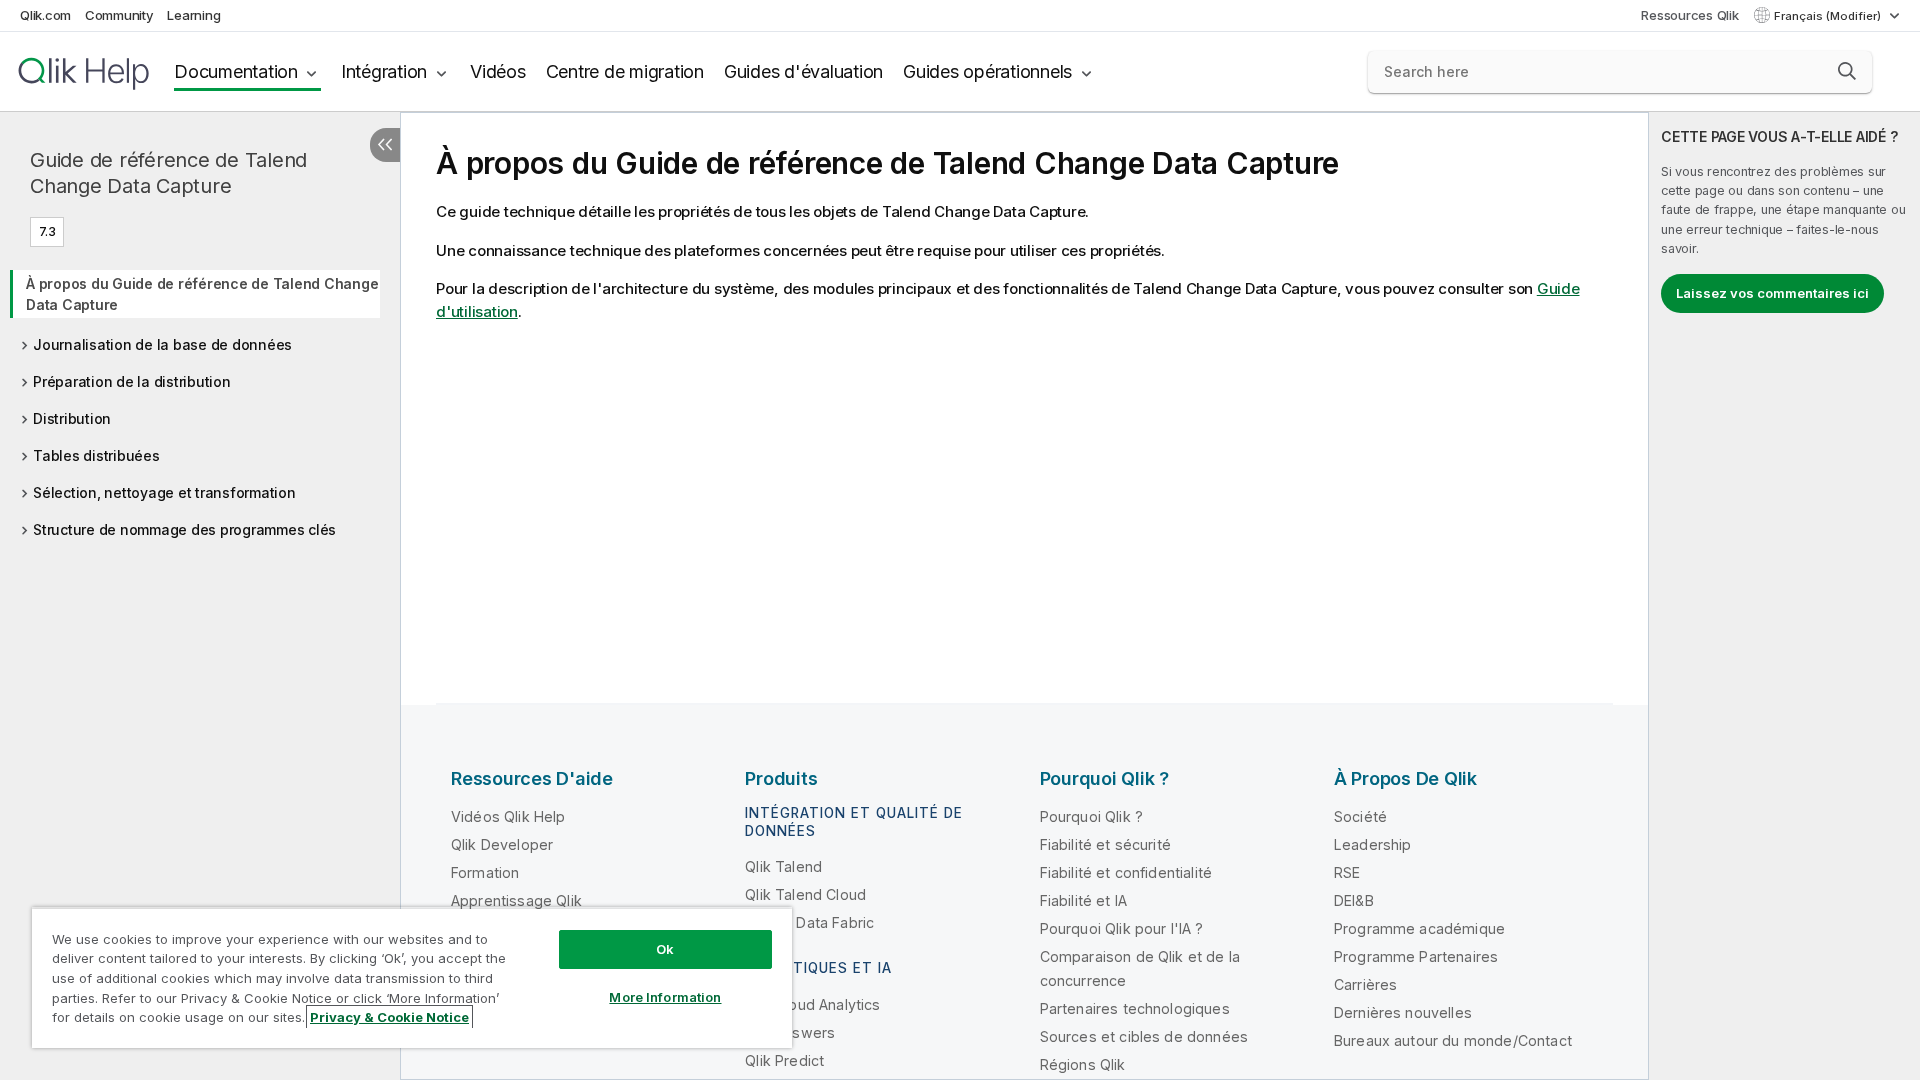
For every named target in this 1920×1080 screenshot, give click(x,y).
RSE (1347, 872)
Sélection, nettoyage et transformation (164, 492)
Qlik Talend (783, 866)
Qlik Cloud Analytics (812, 1004)
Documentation (236, 71)
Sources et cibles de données (1144, 1036)
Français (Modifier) (1829, 16)
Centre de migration (625, 71)
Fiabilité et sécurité (1105, 844)
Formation (485, 872)
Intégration (384, 71)
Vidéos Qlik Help (508, 816)
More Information (665, 997)
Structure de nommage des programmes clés (184, 529)
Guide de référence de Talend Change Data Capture (168, 173)
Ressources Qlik (1689, 15)
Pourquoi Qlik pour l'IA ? (1122, 928)
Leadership (1373, 844)
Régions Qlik (1083, 1064)
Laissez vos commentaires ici (1772, 293)
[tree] (200, 400)
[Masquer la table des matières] (385, 145)
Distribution (72, 418)
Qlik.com (45, 15)
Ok (665, 949)
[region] (412, 977)
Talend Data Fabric (809, 922)
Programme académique (1419, 928)
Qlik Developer (502, 844)
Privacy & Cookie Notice (389, 1017)
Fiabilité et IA (1083, 900)
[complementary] (1784, 596)
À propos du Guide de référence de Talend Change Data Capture (202, 294)
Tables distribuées (96, 455)
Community (119, 15)
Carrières (1365, 984)
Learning (193, 15)
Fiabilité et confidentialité (1126, 872)
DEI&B (1354, 900)
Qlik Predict (784, 1060)
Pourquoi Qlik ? (1091, 816)
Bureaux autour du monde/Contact (1453, 1040)
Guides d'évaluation (803, 71)
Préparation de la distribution (132, 381)
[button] (1847, 71)
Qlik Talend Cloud (805, 894)
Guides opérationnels (987, 71)
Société (1360, 816)
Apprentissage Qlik (516, 900)
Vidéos (498, 71)
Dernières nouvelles (1403, 1012)
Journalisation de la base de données (162, 344)
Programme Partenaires (1416, 956)
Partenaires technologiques (1135, 1008)
